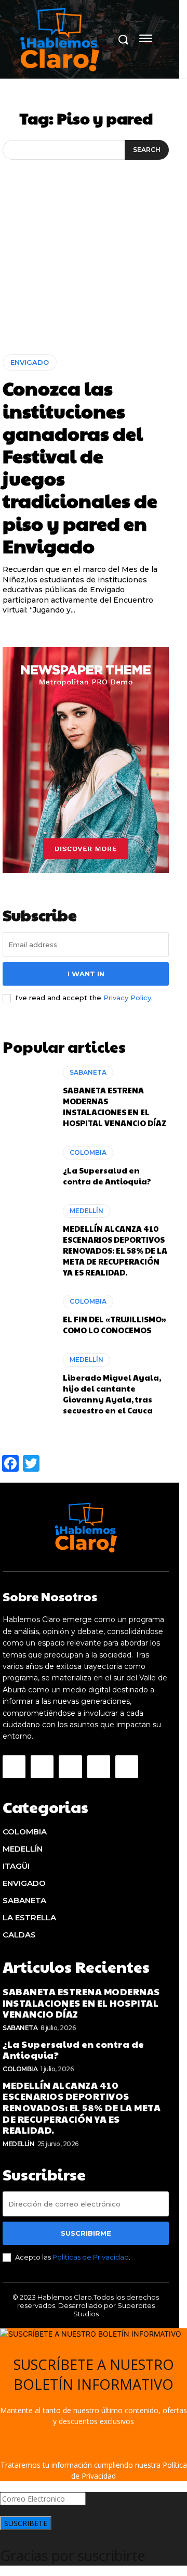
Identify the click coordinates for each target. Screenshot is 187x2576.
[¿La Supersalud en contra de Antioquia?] (28, 1166)
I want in (86, 974)
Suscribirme (86, 2233)
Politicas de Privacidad (91, 2257)
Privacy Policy (127, 998)
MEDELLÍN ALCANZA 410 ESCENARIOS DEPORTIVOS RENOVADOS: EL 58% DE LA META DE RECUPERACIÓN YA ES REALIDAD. (115, 1250)
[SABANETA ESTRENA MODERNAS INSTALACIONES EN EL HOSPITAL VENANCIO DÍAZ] (28, 1096)
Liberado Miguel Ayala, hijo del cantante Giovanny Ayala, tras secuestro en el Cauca (112, 1394)
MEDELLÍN (86, 1211)
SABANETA (88, 1072)
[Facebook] (14, 1767)
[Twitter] (99, 1767)
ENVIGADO (30, 362)
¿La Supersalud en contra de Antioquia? (107, 1176)
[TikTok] (70, 1767)
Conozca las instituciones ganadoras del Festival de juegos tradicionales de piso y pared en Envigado (80, 466)
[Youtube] (127, 1767)
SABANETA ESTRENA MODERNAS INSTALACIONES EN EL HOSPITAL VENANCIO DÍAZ (115, 1106)
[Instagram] (42, 1767)
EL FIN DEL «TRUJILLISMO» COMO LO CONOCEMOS (114, 1324)
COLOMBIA (88, 1152)
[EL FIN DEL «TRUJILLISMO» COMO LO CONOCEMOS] (28, 1315)
